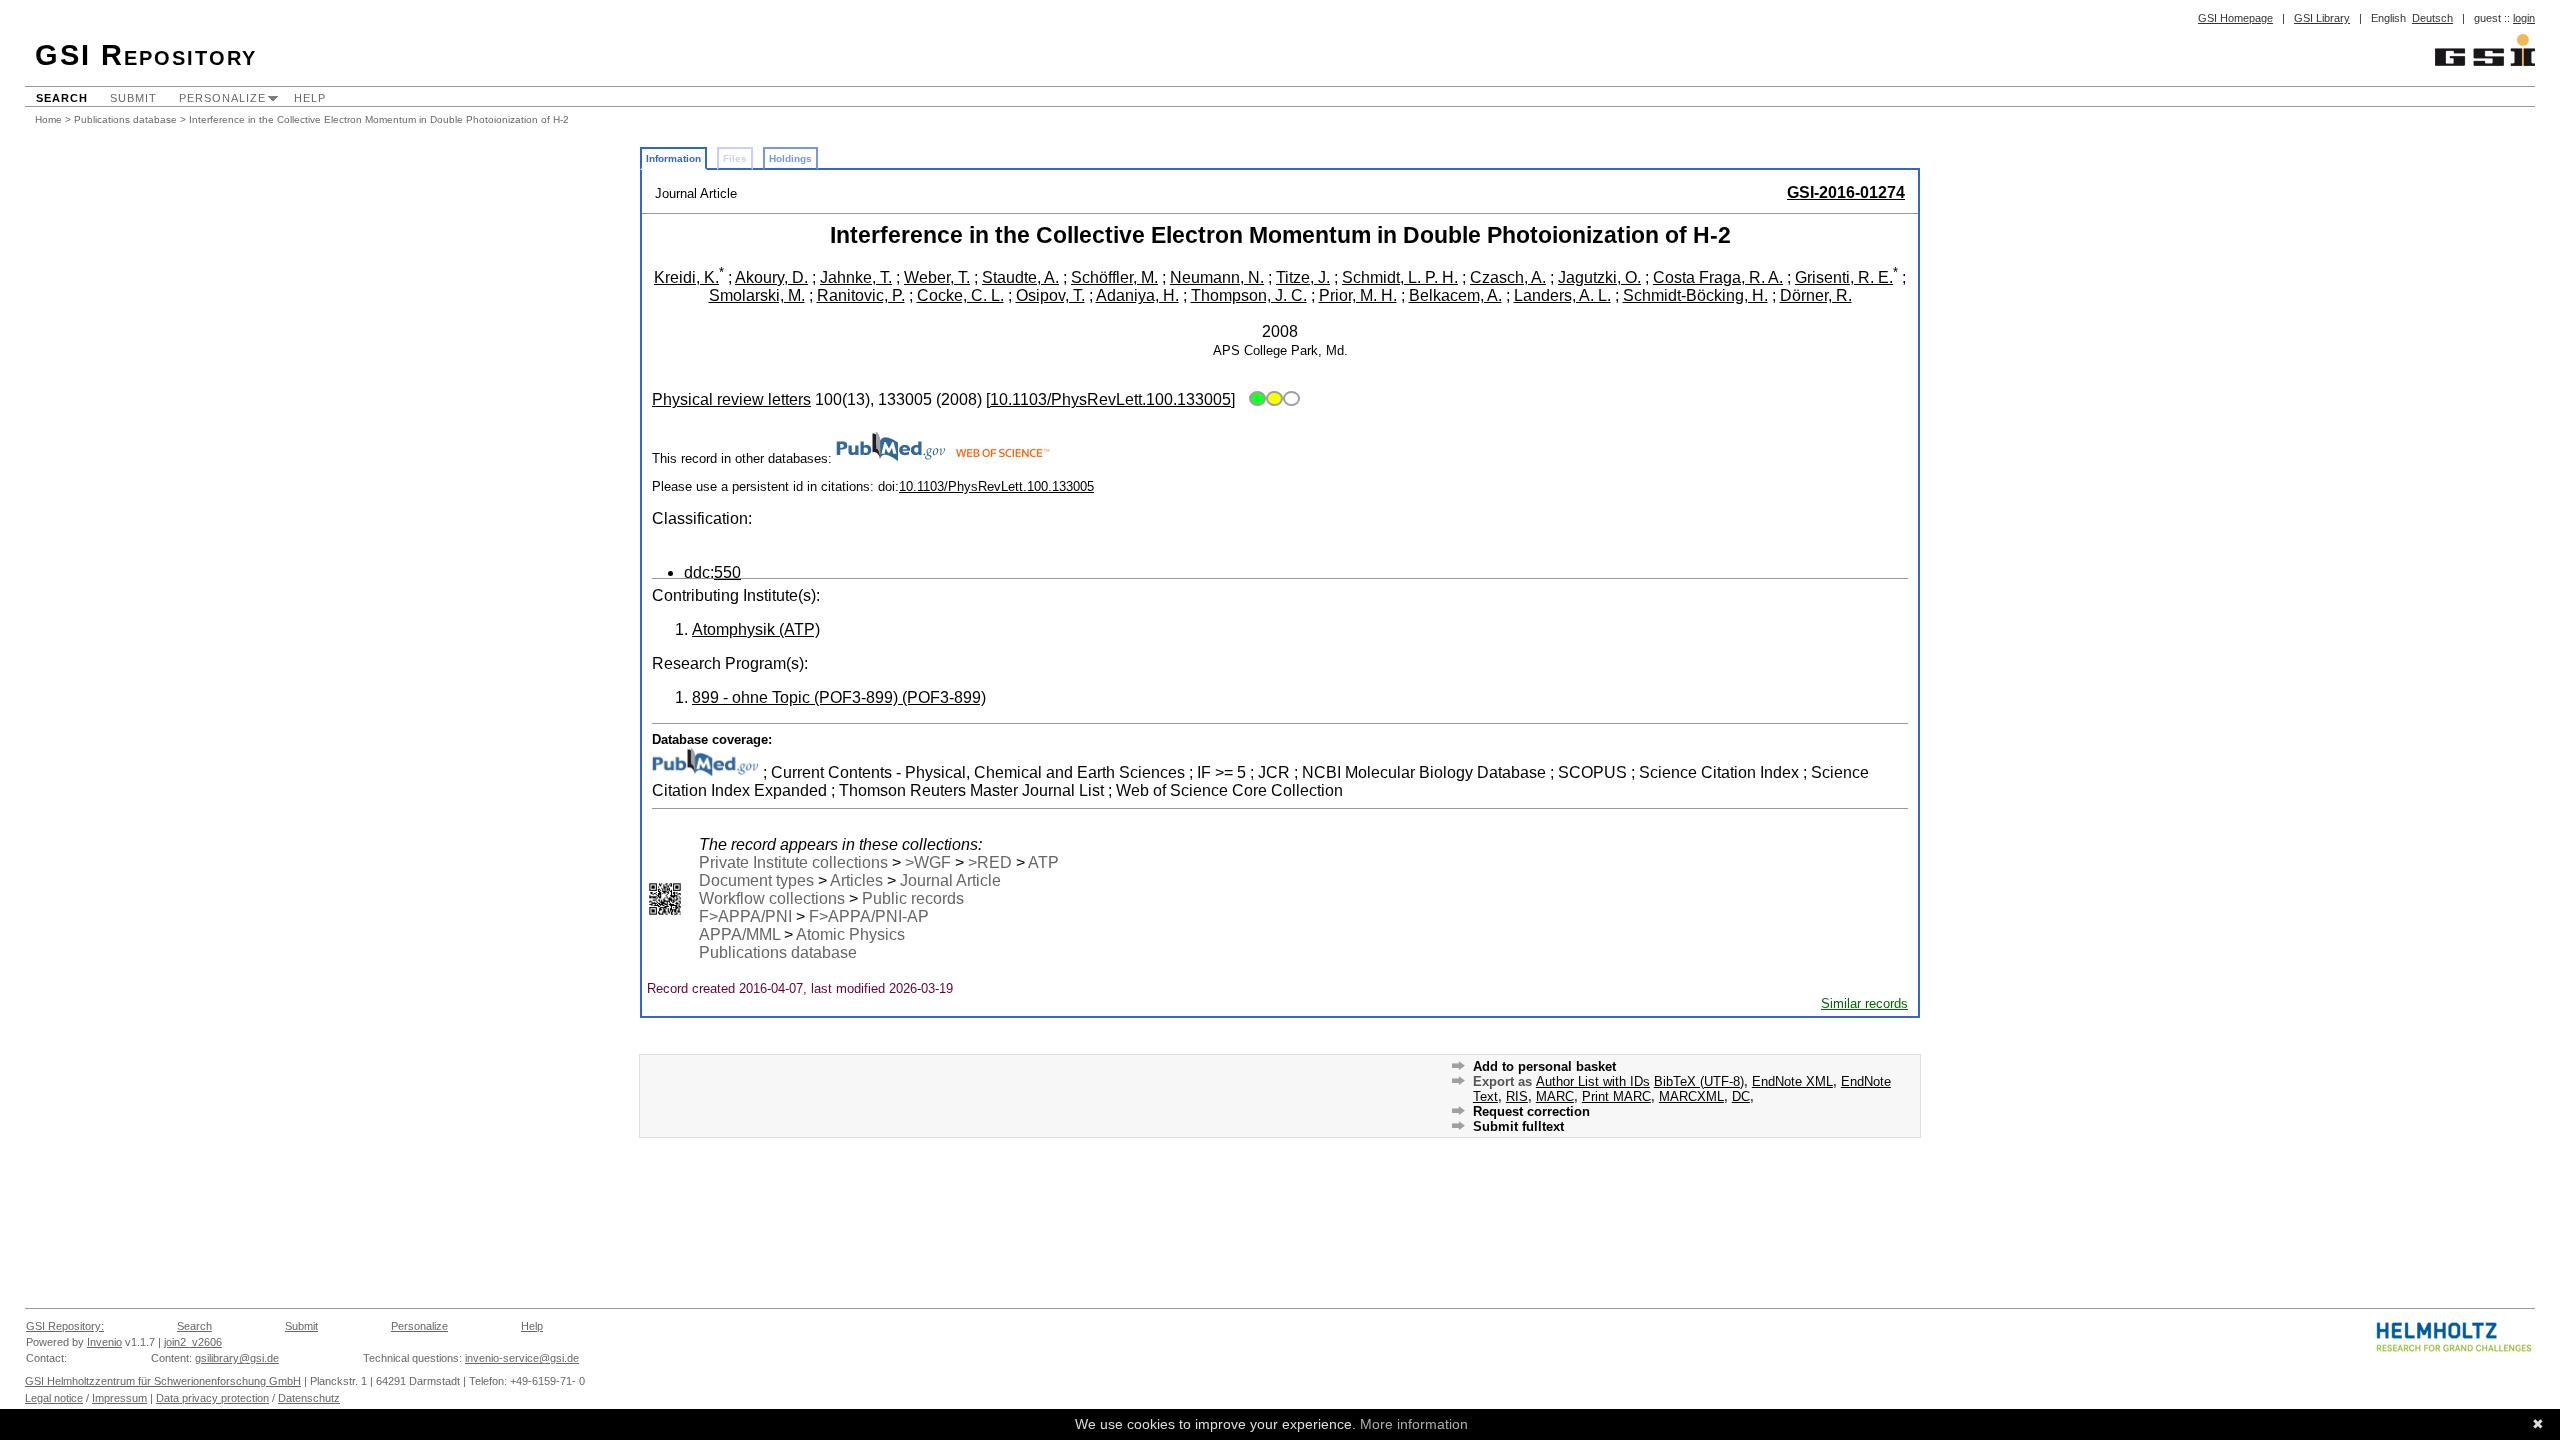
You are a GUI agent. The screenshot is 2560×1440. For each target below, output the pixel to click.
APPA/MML (739, 934)
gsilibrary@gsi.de (237, 1358)
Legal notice (54, 1398)
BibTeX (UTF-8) (1699, 1081)
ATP (1043, 862)
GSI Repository (146, 55)
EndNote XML (1792, 1081)
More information (1414, 1424)
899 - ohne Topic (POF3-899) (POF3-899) (839, 697)
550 (727, 572)
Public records (913, 898)
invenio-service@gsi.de (522, 1358)
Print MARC (1616, 1096)
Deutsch (2432, 18)
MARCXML (1691, 1096)
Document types (756, 880)
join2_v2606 (193, 1342)
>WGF (928, 862)
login (2524, 18)
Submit (133, 98)
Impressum (119, 1398)
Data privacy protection (212, 1398)
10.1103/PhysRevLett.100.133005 (996, 486)
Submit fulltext (1518, 1126)
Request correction (1531, 1111)
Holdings (790, 158)
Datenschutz (309, 1398)
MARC (1555, 1096)
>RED (990, 862)
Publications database (125, 119)
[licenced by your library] (1271, 399)
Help (310, 98)
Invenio (104, 1342)
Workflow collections (772, 898)
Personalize (222, 98)
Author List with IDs (1593, 1081)
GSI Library (2322, 18)
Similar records (1864, 1003)
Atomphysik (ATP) (756, 629)
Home (48, 119)
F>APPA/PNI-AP (869, 916)
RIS (1517, 1096)
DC (1741, 1096)
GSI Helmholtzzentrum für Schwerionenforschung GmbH (163, 1381)
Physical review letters (731, 399)
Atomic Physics (850, 934)
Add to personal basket (1544, 1066)
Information (673, 158)
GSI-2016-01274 (1846, 192)
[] (1110, 399)
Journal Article (950, 880)
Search (62, 98)
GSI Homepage (2235, 18)
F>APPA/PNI (745, 916)
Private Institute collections (793, 862)
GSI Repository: (65, 1326)
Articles (856, 880)
